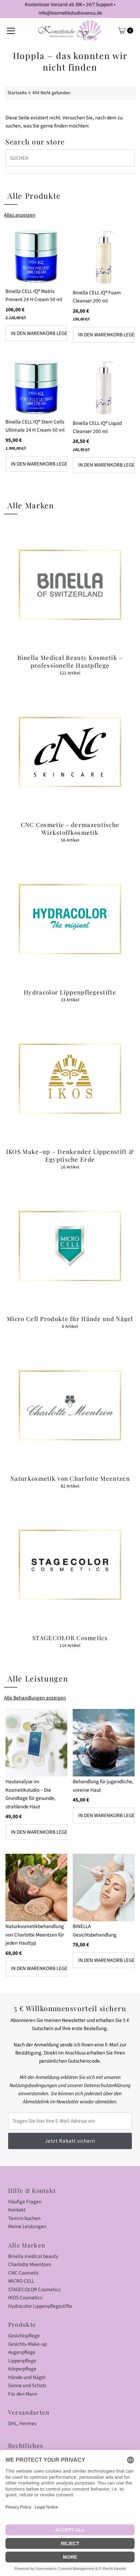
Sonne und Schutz (27, 2385)
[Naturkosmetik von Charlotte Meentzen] (70, 1405)
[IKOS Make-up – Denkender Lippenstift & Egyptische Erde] (70, 1079)
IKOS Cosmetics (25, 2298)
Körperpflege (22, 2369)
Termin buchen (24, 2218)
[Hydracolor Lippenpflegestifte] (70, 919)
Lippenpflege (22, 2361)
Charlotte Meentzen (30, 2264)
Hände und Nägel (27, 2377)
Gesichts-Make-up (28, 2344)
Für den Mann (23, 2394)
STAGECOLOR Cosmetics (34, 2289)
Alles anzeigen (20, 215)
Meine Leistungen (27, 2226)
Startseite (17, 93)
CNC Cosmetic (24, 2273)
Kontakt (17, 2210)
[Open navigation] (11, 31)
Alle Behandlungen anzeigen (35, 1698)
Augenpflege (22, 2352)
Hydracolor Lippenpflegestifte (40, 2306)
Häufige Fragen (25, 2202)
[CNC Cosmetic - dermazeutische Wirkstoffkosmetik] (70, 752)
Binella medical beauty (33, 2256)
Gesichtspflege (24, 2336)
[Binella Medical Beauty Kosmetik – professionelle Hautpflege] (70, 585)
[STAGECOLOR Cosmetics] (70, 1565)
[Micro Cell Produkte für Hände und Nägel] (70, 1246)
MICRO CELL (21, 2281)
